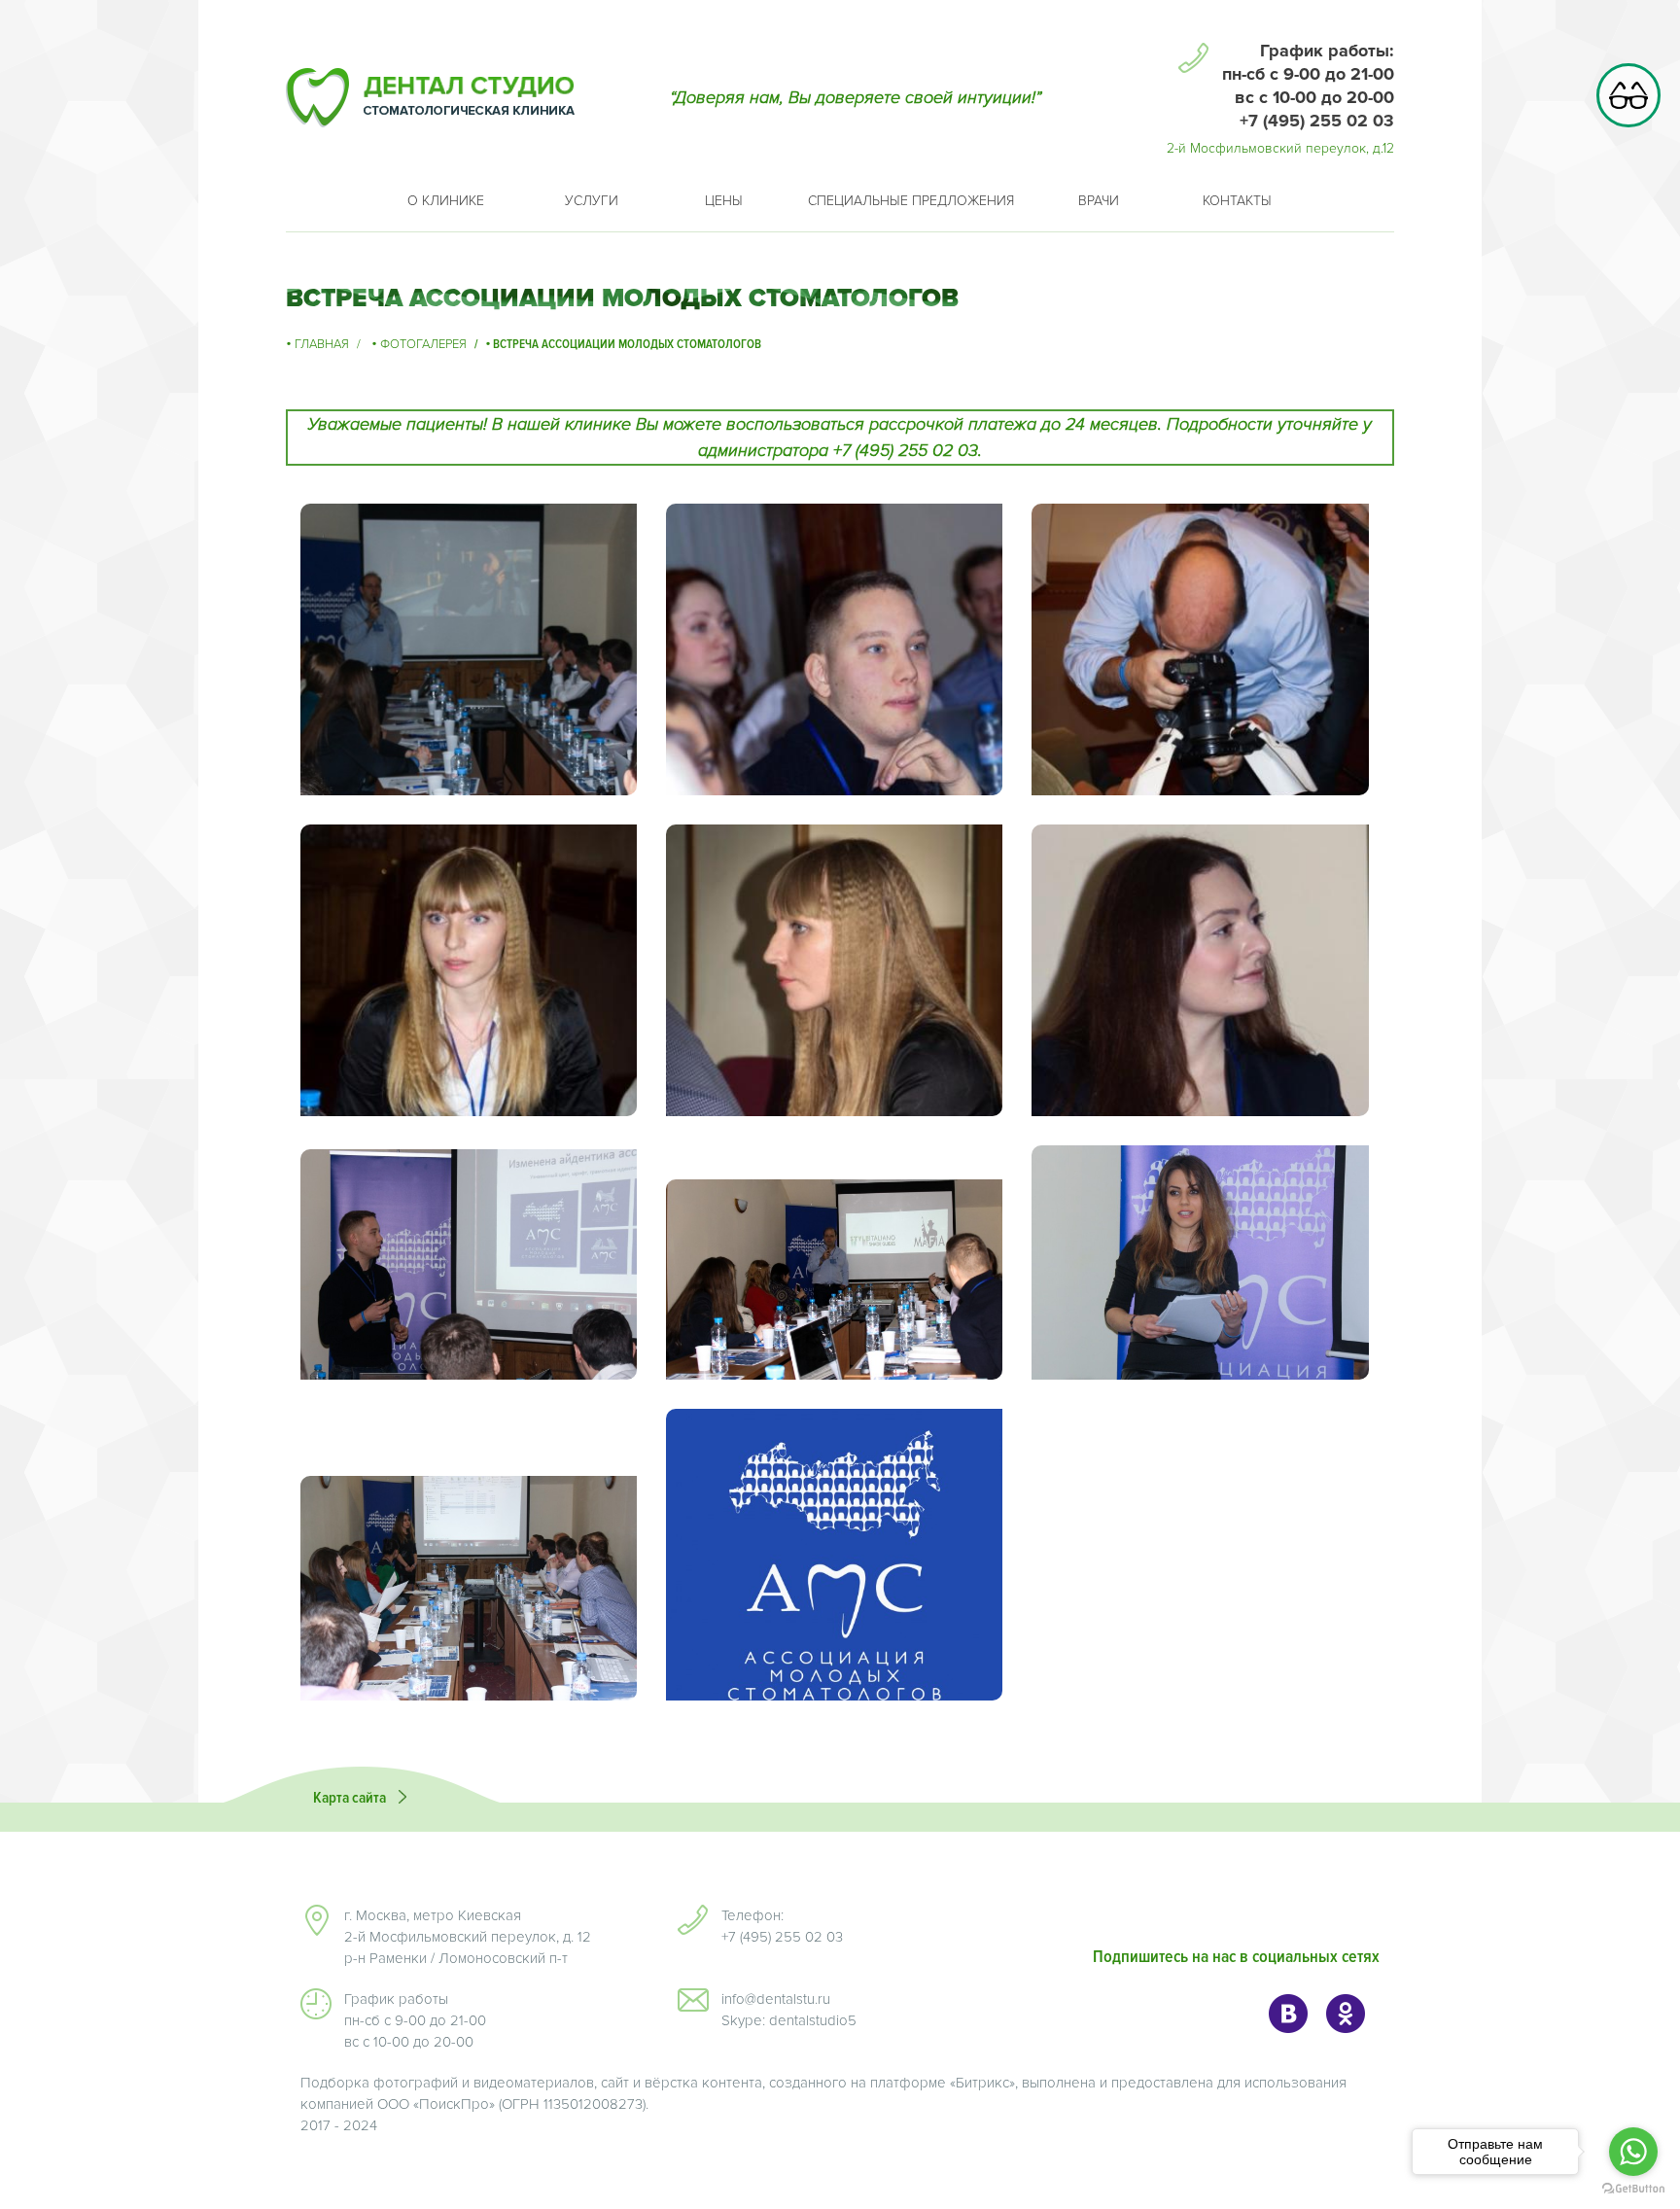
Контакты (1237, 201)
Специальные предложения (911, 201)
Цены (724, 201)
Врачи (1099, 201)
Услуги (592, 201)
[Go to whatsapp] (1633, 2152)
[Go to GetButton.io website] (1633, 2189)
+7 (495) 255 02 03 (1317, 121)
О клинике (446, 201)
